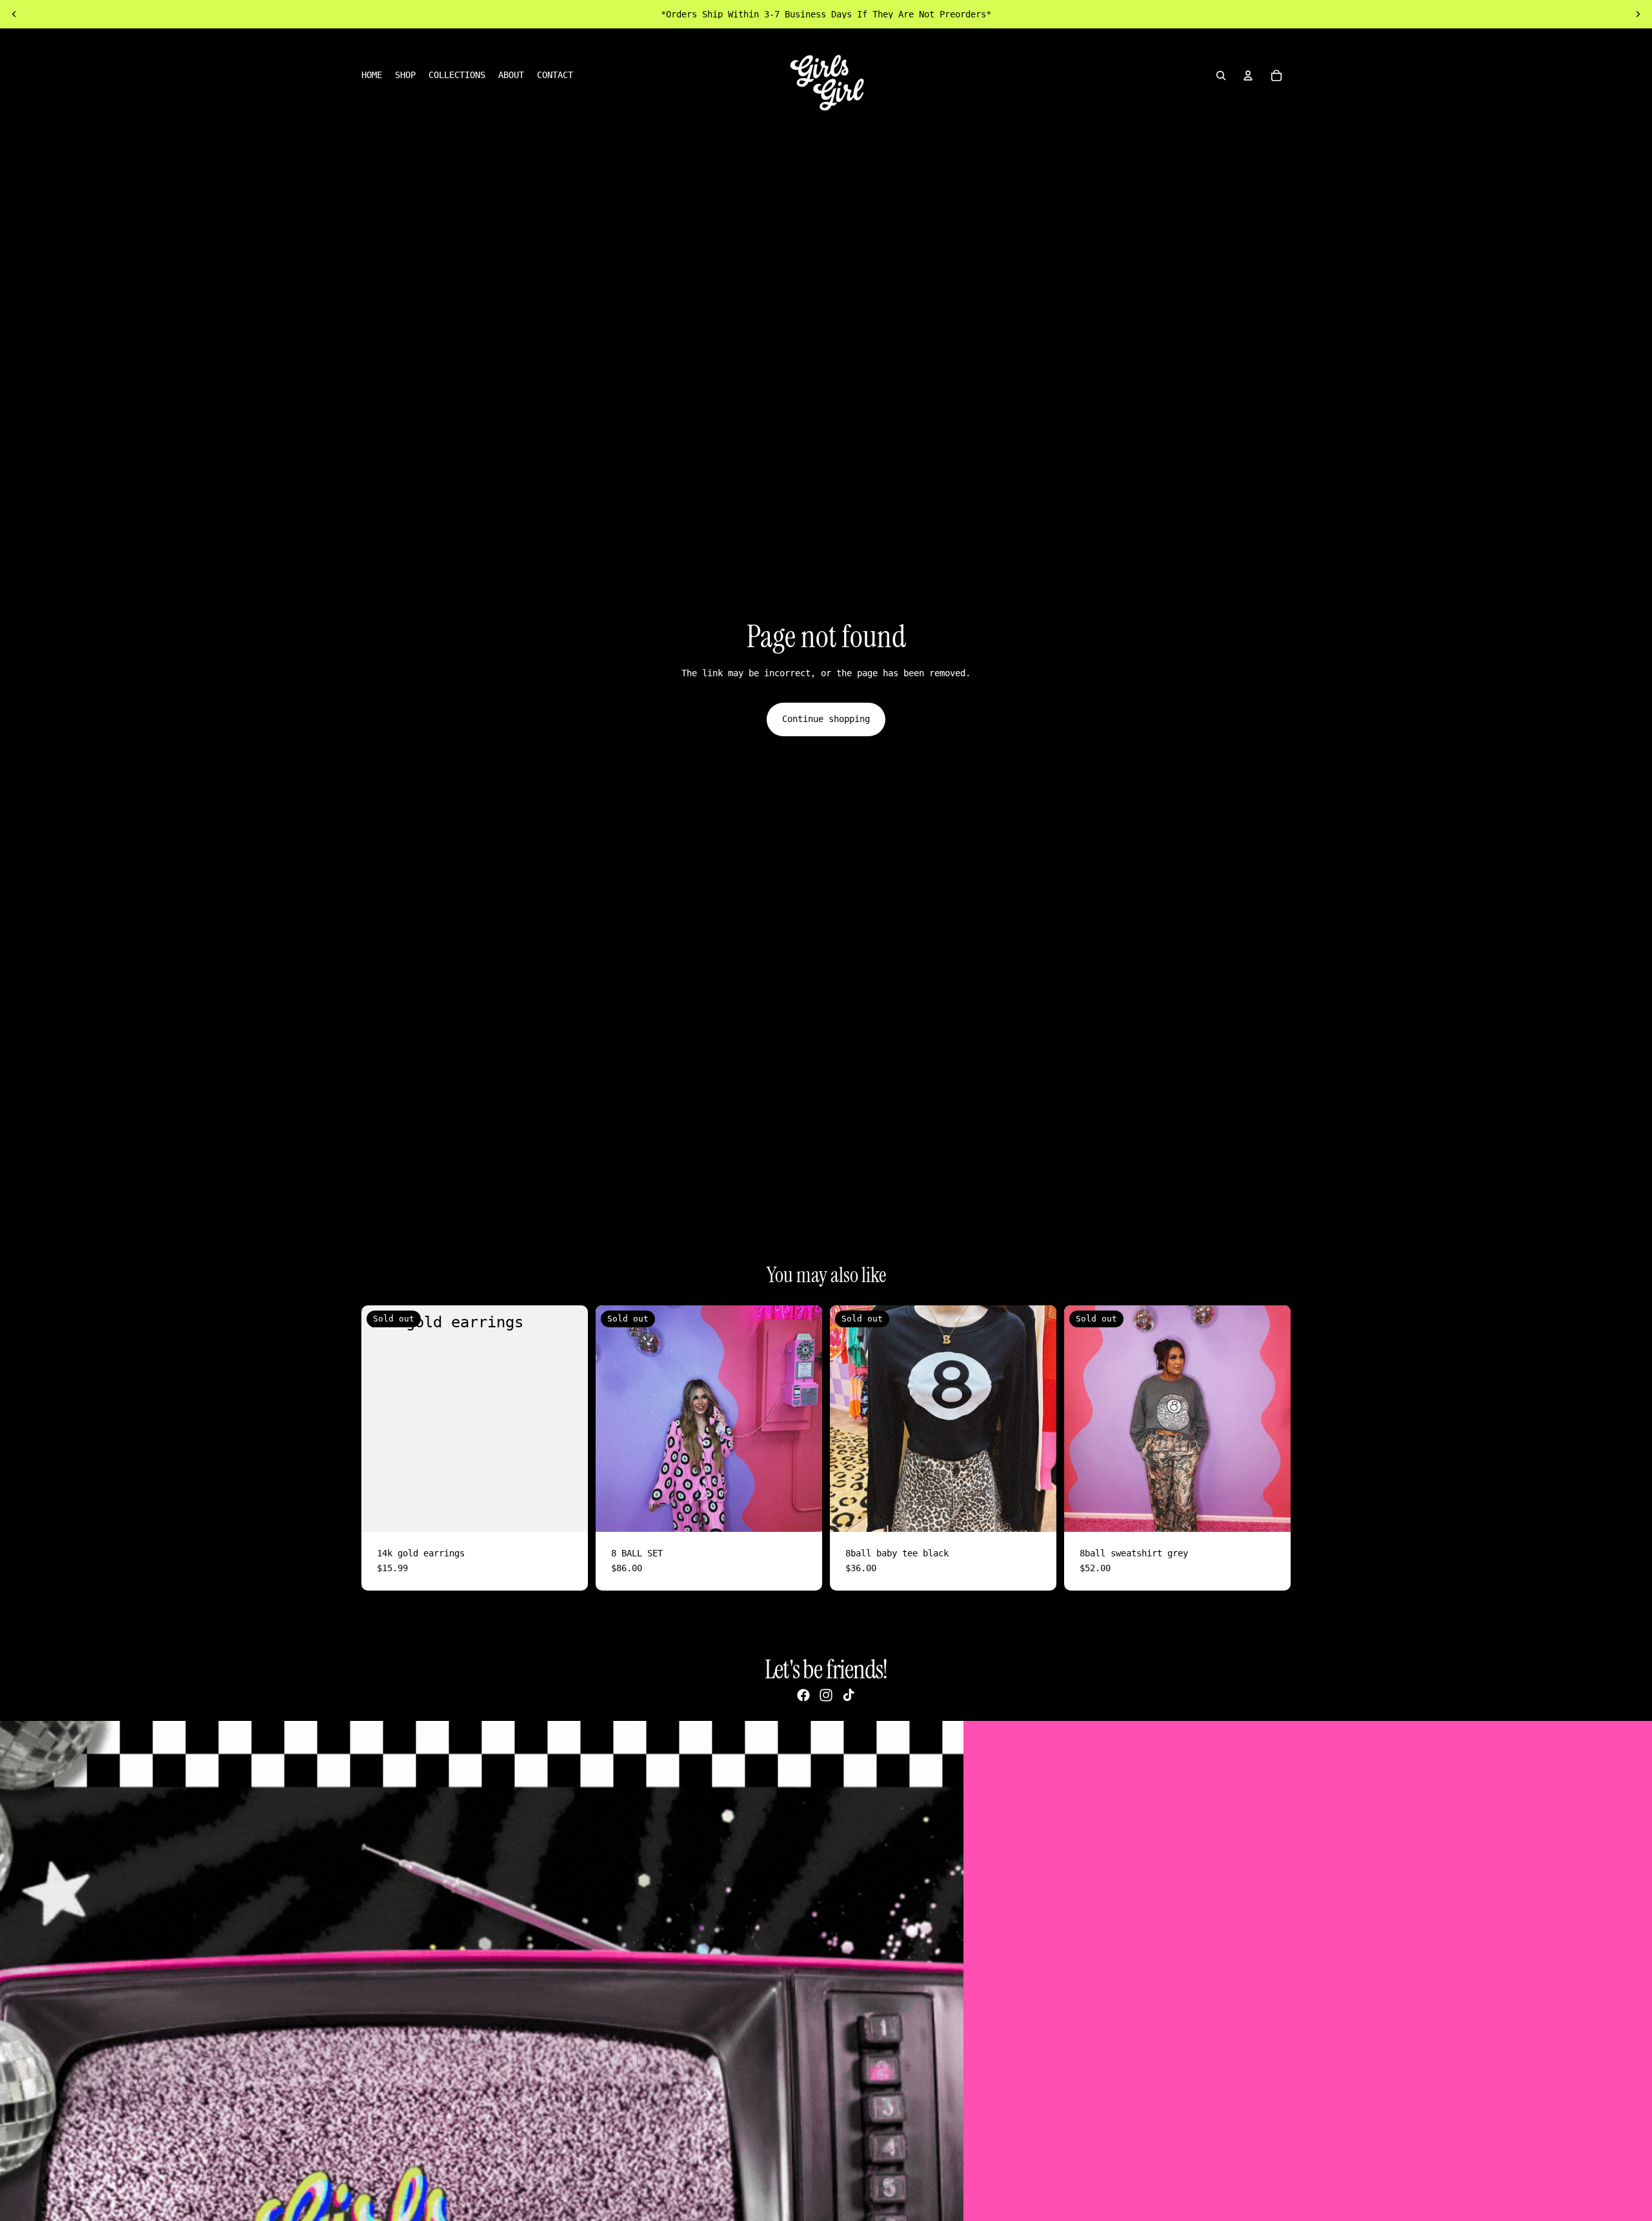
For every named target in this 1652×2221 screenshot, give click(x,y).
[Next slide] (1638, 14)
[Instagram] (826, 1695)
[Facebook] (803, 1695)
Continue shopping (826, 719)
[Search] (1221, 75)
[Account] (1248, 75)
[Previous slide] (14, 14)
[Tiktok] (849, 1695)
